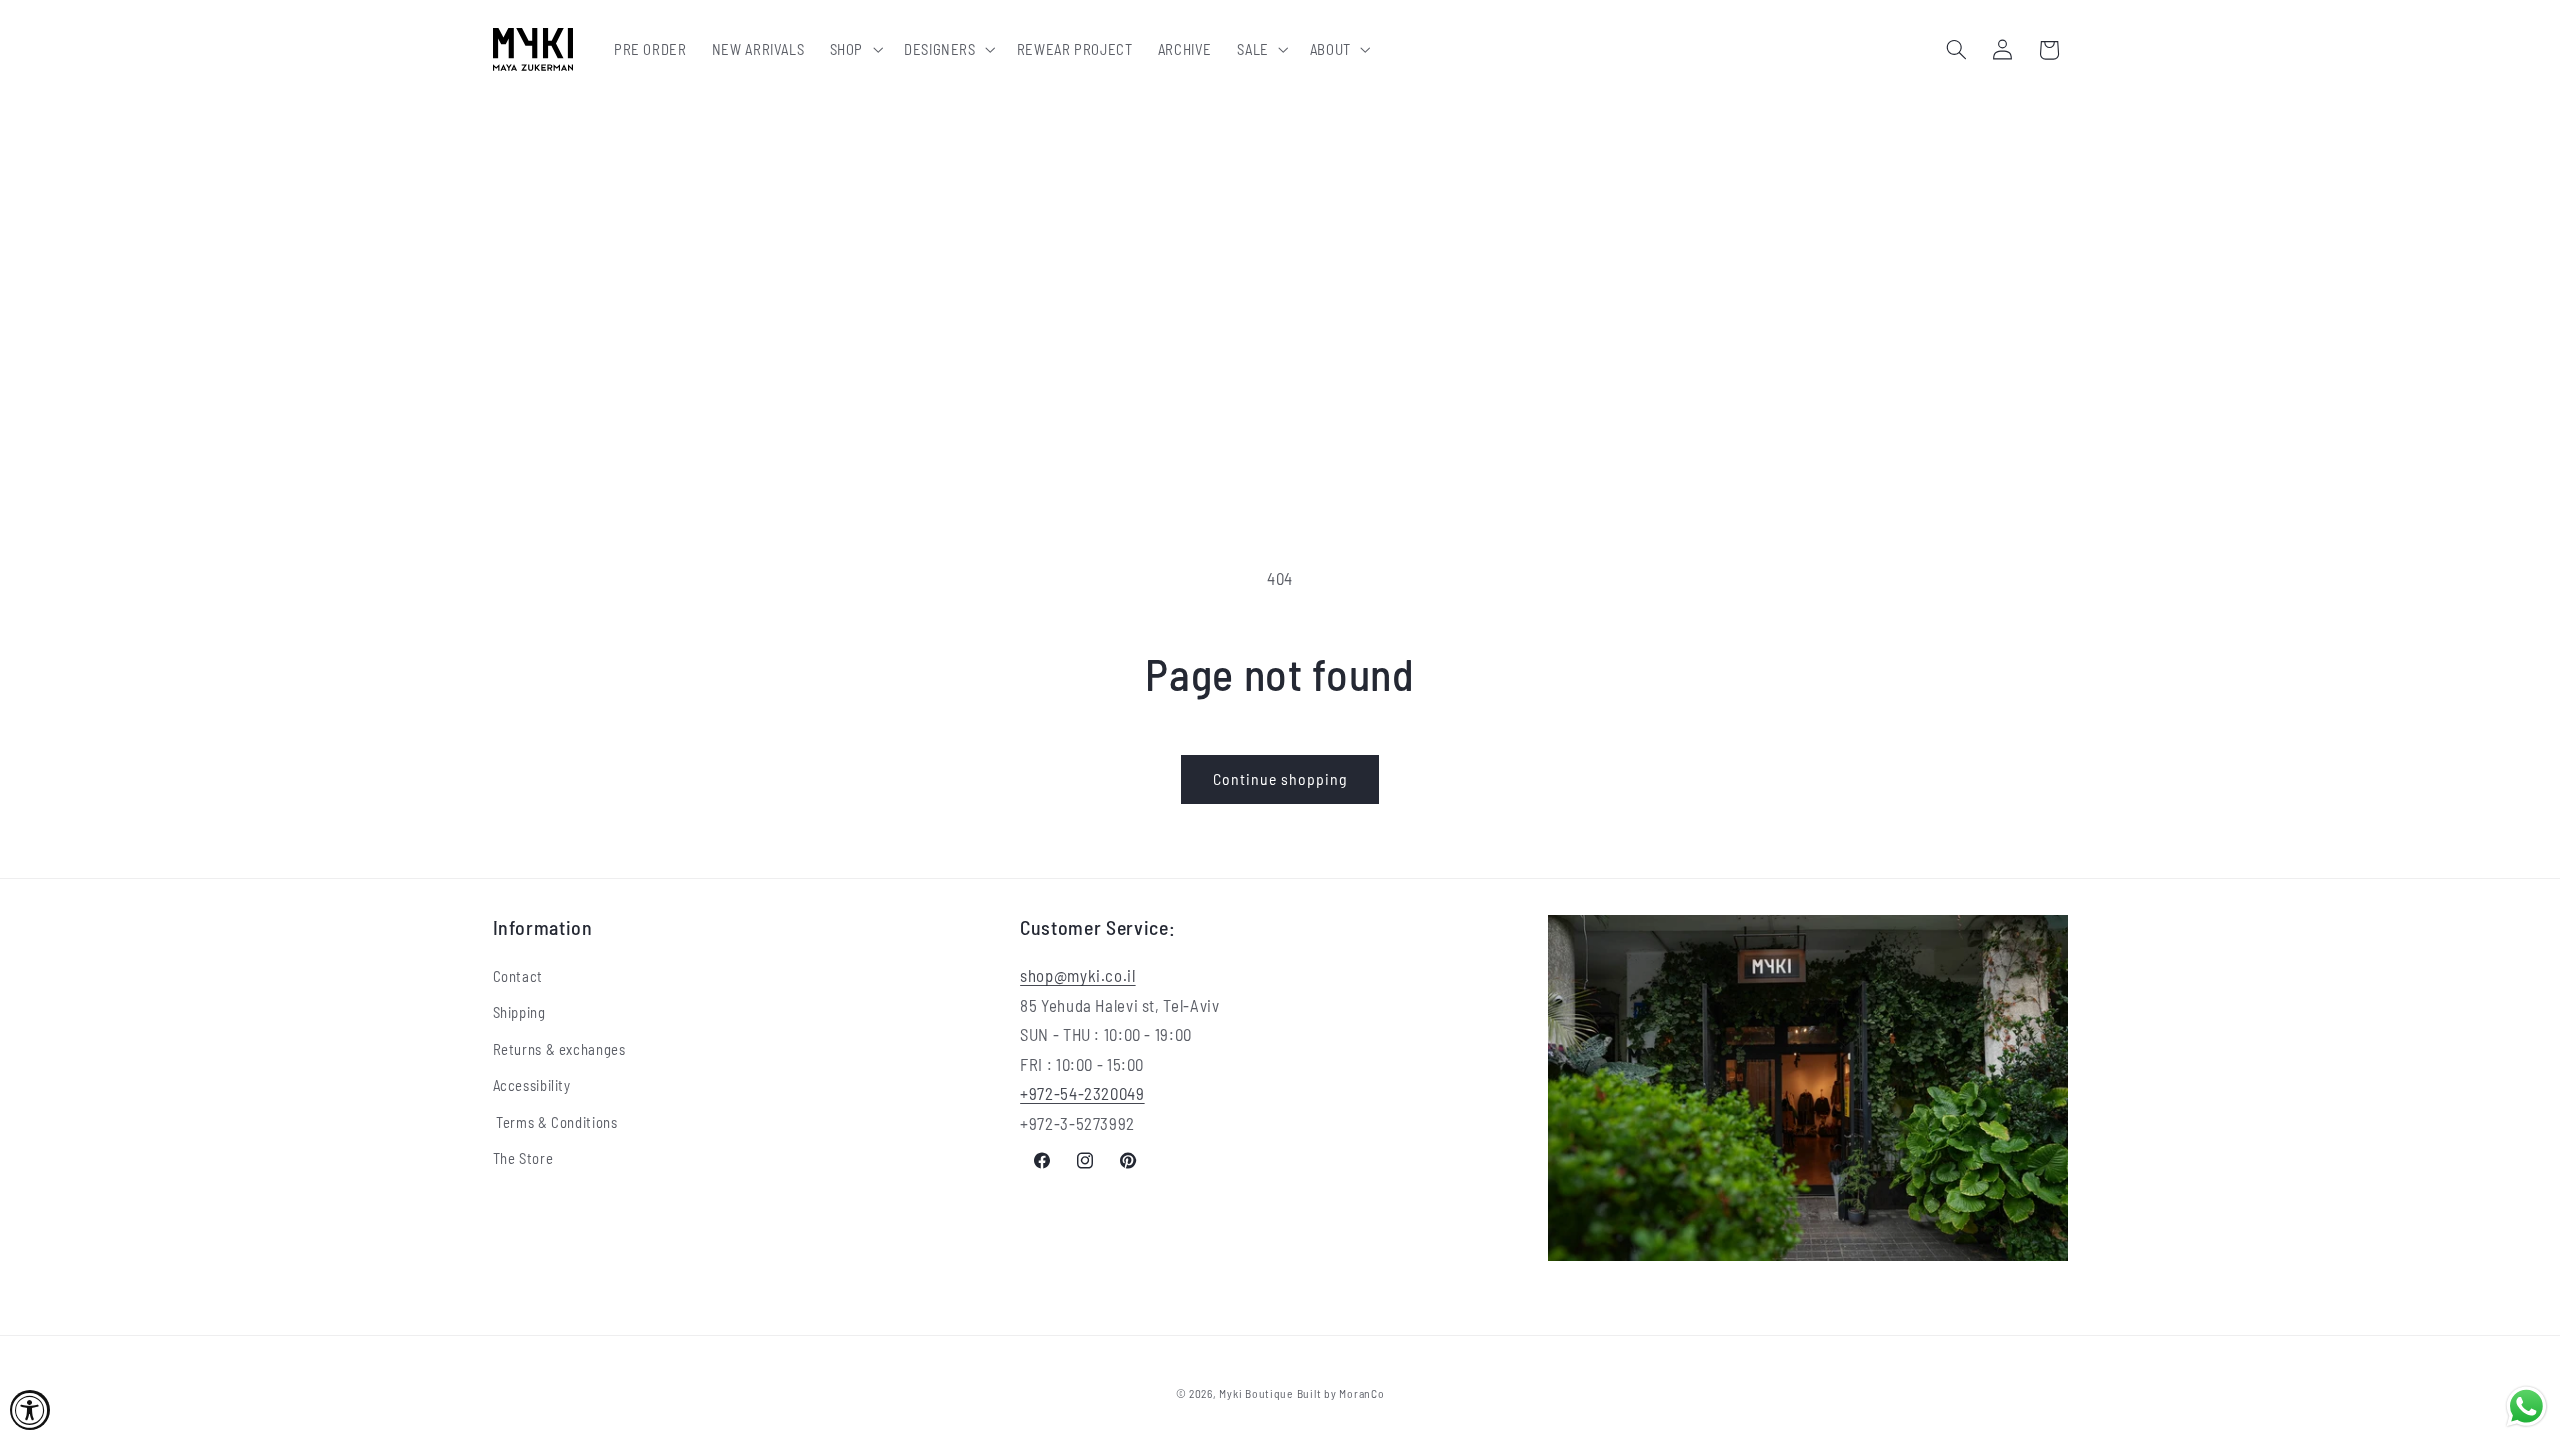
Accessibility (532, 1085)
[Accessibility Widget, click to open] (30, 1410)
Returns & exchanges (559, 1049)
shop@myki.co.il (1077, 975)
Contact (518, 976)
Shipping (519, 1012)
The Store (523, 1158)
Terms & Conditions (555, 1122)
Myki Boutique (1256, 1393)
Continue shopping (1280, 778)
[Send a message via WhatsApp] (2526, 1406)
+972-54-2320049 (1082, 1093)
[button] (854, 50)
